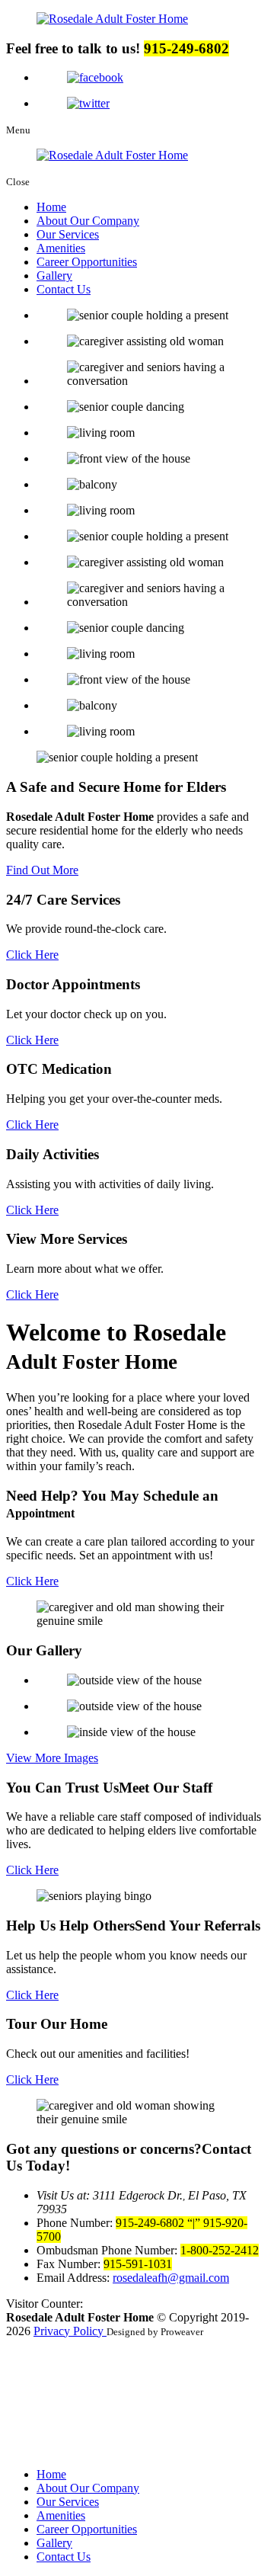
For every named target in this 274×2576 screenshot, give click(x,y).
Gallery (54, 276)
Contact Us (64, 289)
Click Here (32, 955)
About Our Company (88, 221)
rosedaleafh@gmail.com (171, 2278)
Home (51, 207)
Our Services (68, 234)
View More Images (52, 1758)
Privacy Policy (70, 2331)
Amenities (61, 248)
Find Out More (42, 870)
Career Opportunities (87, 262)
